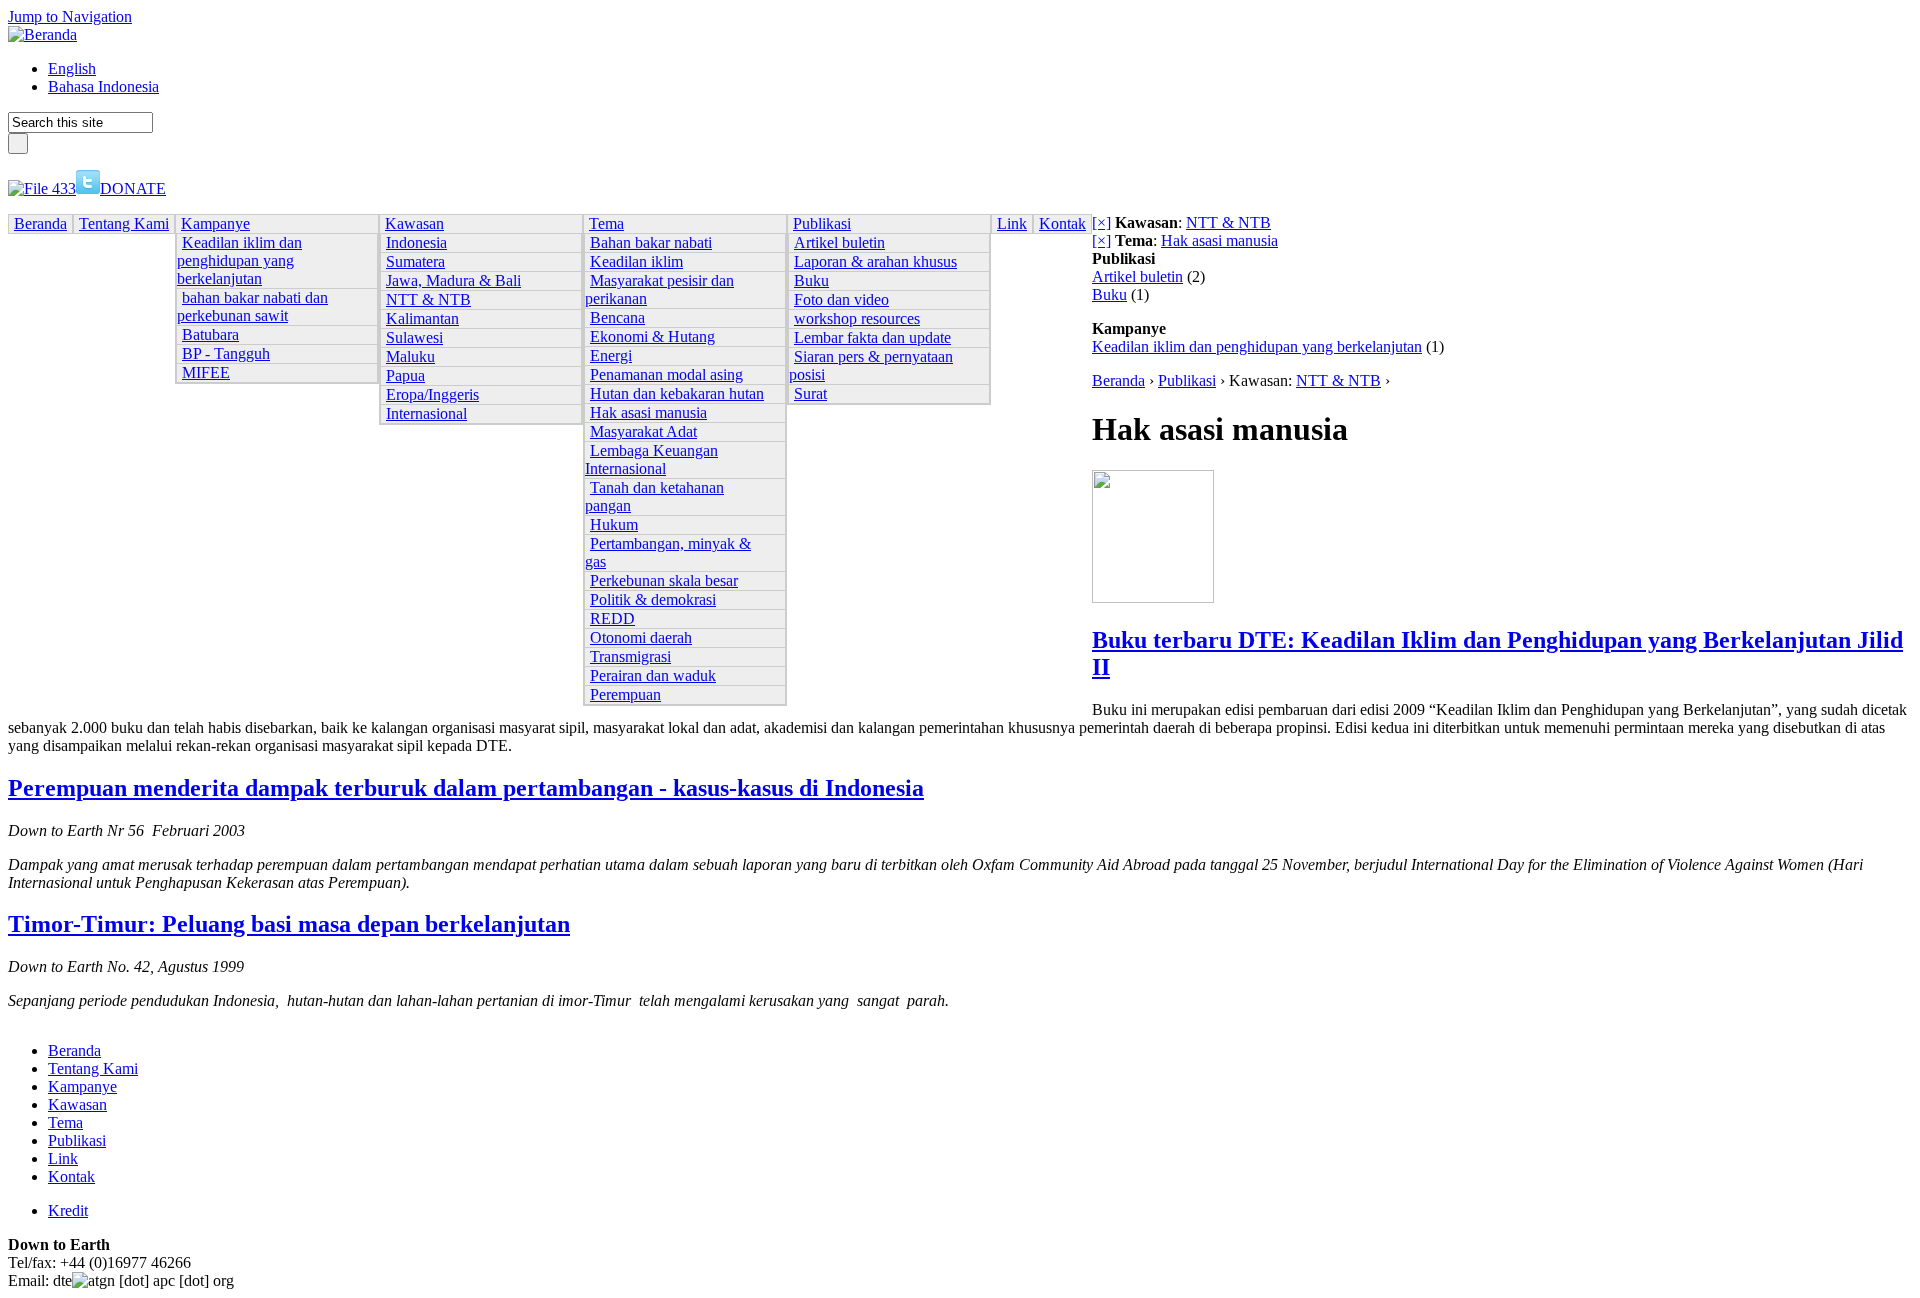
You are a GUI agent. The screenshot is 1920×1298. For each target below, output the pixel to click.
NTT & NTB (1228, 222)
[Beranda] (42, 34)
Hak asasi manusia (1219, 240)
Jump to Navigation (70, 16)
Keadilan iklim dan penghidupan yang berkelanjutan (1257, 346)
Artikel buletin (1137, 276)
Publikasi (1187, 380)
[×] (1101, 222)
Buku (1109, 294)
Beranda (1118, 380)
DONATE (133, 188)
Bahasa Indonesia (103, 86)
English (72, 68)
